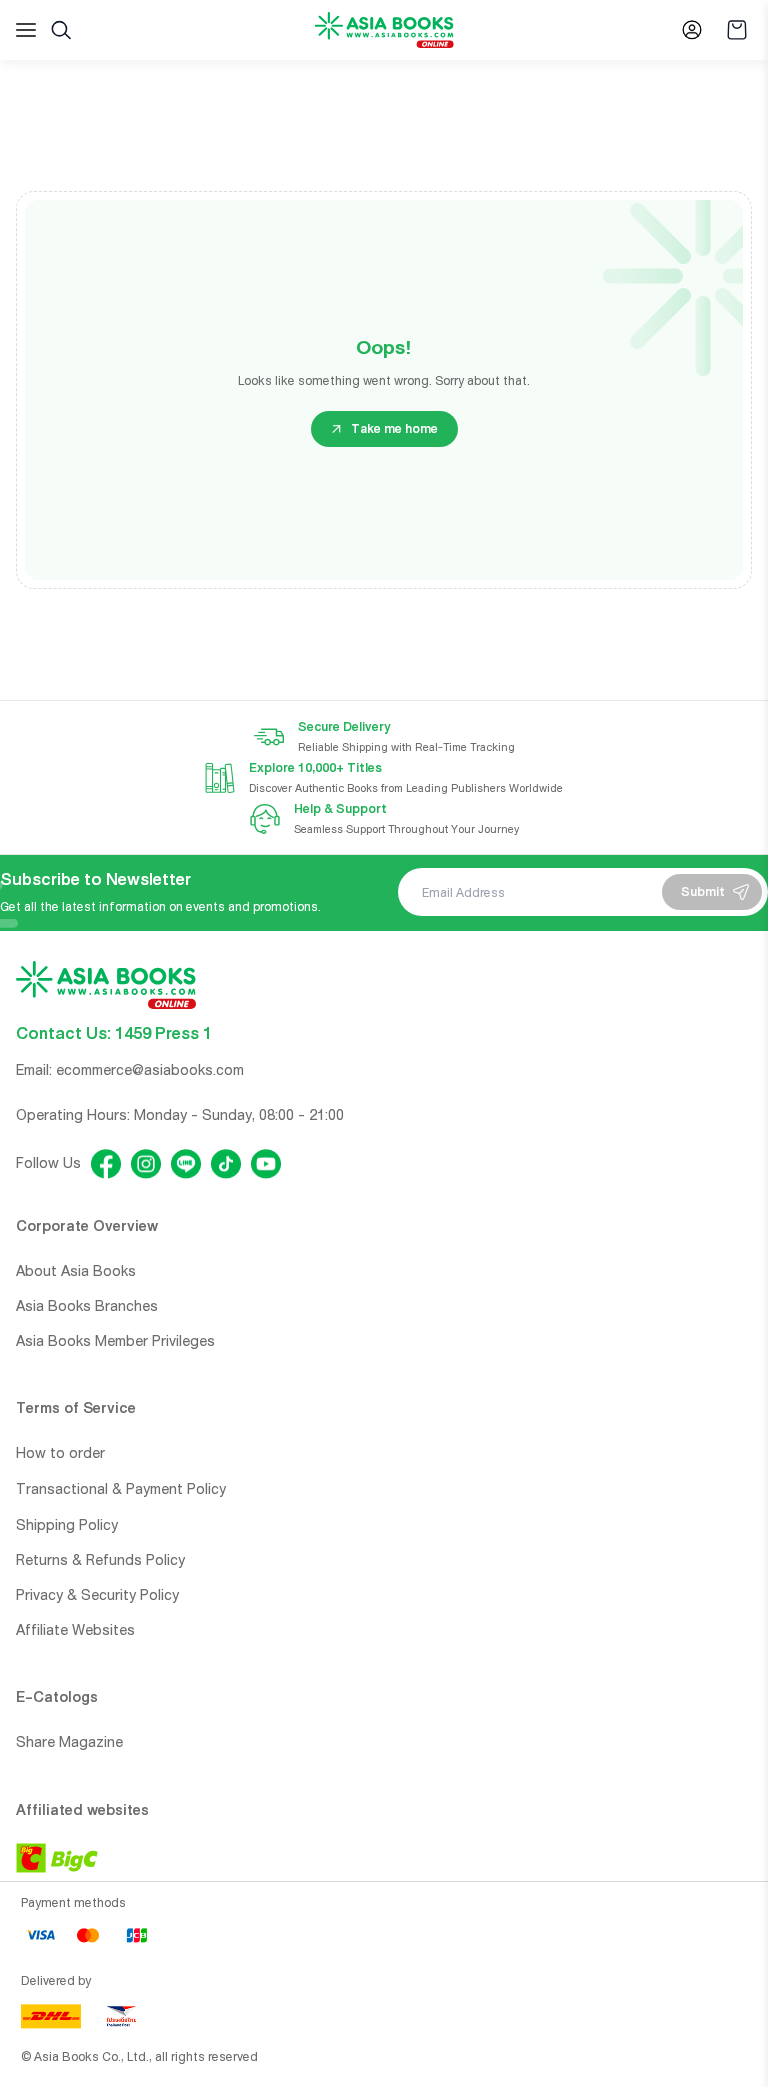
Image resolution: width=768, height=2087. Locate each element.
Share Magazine (69, 1742)
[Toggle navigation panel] (26, 30)
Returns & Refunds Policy (100, 1560)
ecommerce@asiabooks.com (150, 1070)
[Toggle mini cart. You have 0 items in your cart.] (737, 30)
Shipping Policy (67, 1525)
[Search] (61, 30)
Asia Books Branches (87, 1306)
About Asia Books (76, 1271)
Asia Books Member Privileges (115, 1341)
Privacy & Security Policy (97, 1595)
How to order (60, 1453)
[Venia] (384, 30)
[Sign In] (692, 30)
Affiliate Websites (75, 1630)
